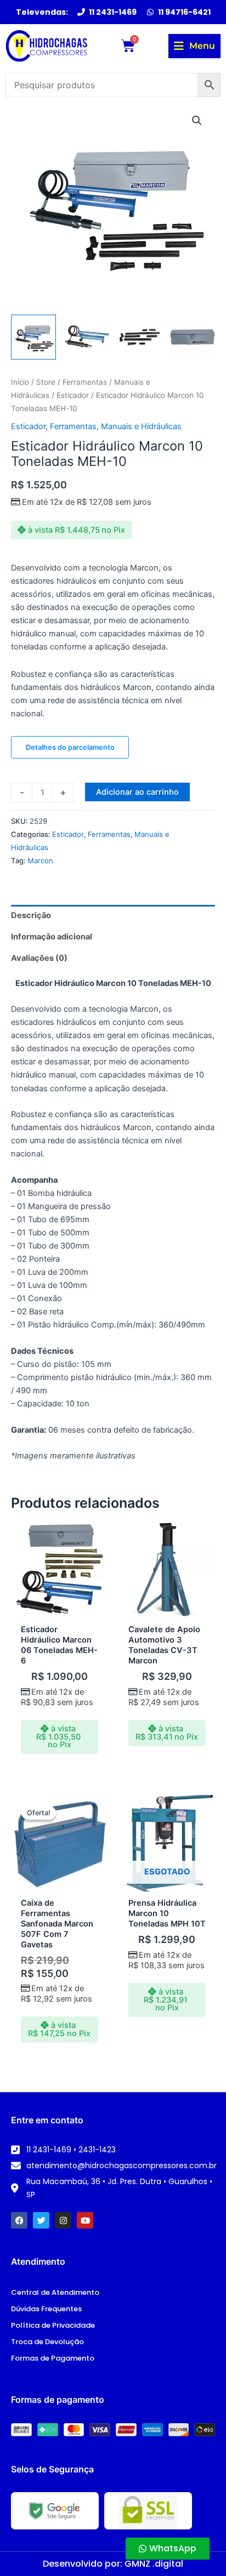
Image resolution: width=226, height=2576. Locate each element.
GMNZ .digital (154, 2564)
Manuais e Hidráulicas (141, 426)
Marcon (40, 860)
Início (20, 382)
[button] (194, 46)
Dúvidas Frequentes (46, 2309)
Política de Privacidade (53, 2325)
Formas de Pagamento (53, 2358)
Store (46, 382)
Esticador (73, 395)
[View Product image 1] (33, 337)
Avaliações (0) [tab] (39, 958)
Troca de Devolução (47, 2342)
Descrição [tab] (31, 915)
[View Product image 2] (87, 337)
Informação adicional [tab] (52, 937)
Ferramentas (85, 382)
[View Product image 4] (193, 337)
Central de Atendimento (55, 2292)
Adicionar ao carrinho (137, 792)
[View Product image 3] (140, 337)
